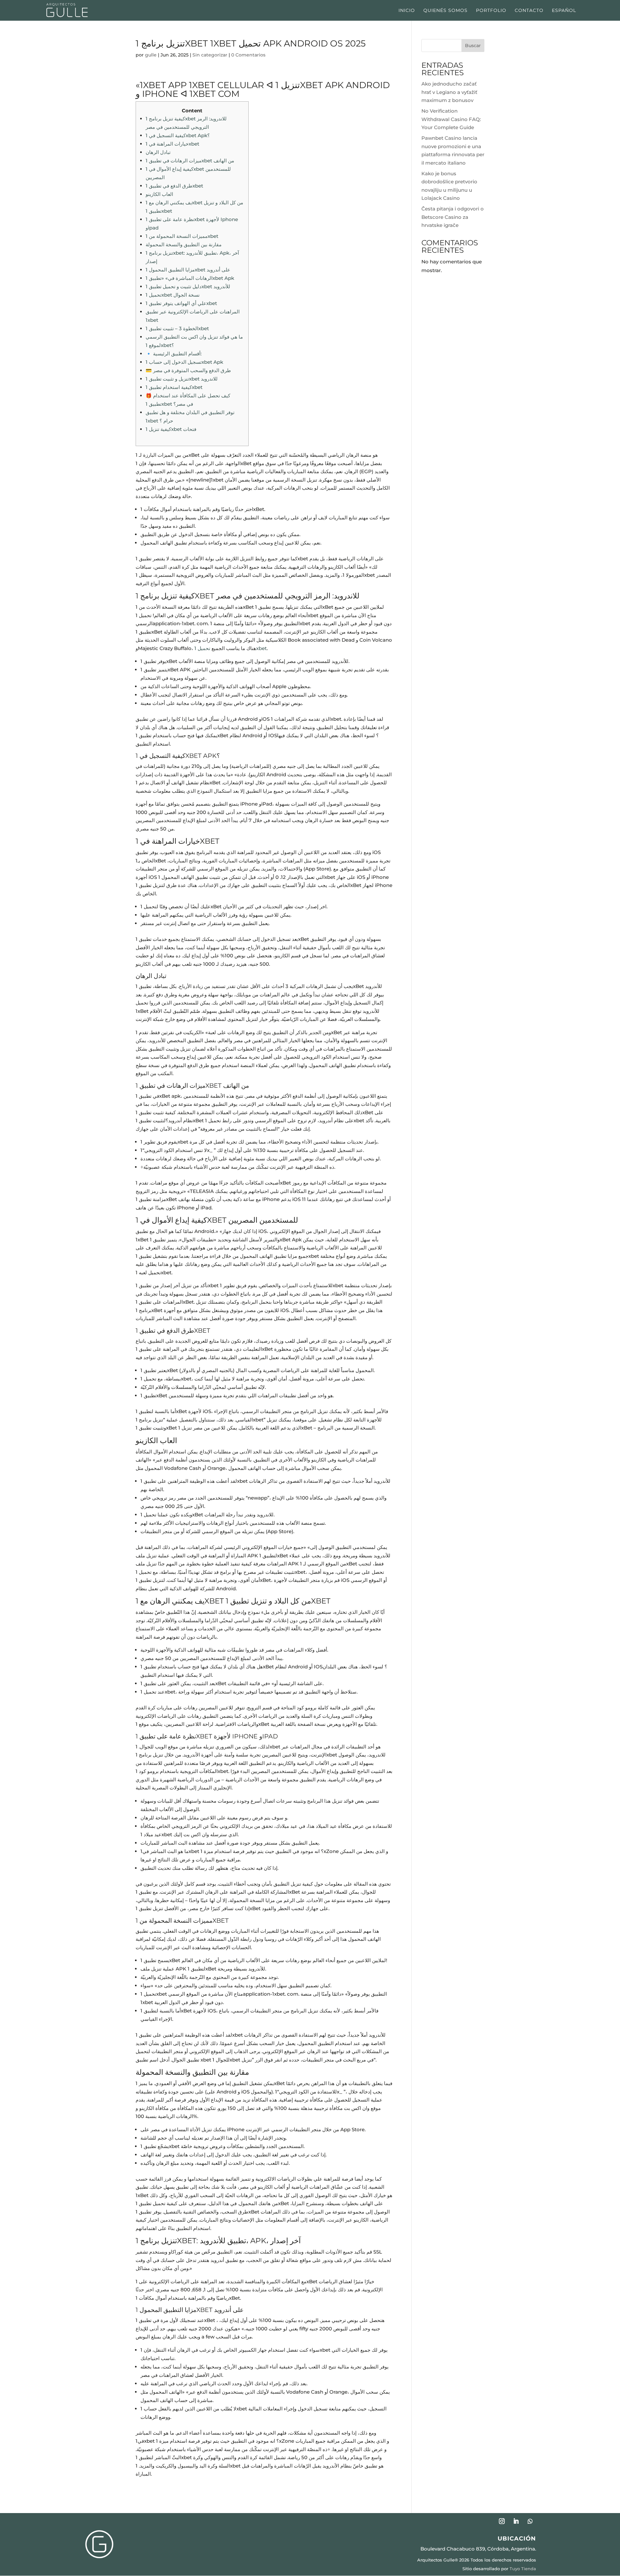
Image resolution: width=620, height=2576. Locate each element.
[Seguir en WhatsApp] (530, 2521)
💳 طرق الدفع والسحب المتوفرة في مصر (188, 370)
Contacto (529, 11)
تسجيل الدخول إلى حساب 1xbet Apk (184, 362)
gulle (151, 55)
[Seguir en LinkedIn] (516, 2521)
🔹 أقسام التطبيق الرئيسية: (174, 354)
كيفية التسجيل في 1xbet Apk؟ (178, 135)
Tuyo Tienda (523, 2569)
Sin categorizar (210, 55)
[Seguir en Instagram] (502, 2521)
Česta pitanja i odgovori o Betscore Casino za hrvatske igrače (453, 217)
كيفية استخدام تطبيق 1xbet (174, 387)
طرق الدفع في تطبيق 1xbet (174, 186)
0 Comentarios (248, 55)
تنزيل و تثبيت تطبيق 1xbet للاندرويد (182, 379)
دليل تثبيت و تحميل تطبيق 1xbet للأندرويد (188, 286)
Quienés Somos (445, 11)
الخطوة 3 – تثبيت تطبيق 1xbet (177, 328)
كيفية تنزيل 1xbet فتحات (171, 429)
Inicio (407, 11)
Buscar (473, 46)
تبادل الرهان (158, 152)
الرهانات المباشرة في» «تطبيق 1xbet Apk (190, 278)
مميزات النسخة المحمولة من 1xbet (182, 236)
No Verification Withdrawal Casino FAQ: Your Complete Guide (451, 119)
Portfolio (491, 11)
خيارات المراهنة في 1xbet (172, 144)
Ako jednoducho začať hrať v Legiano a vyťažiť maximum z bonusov (449, 92)
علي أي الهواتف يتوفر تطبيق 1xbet (181, 303)
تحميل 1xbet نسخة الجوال (173, 295)
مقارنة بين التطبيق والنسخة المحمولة (184, 244)
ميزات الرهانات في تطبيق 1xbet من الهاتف (190, 161)
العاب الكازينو (159, 194)
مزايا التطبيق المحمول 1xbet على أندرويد (188, 270)
